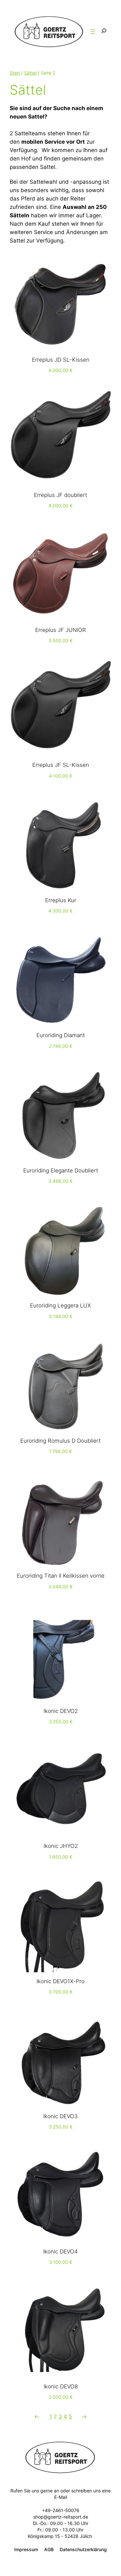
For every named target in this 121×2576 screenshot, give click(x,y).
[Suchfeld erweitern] (104, 31)
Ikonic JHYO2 (61, 1846)
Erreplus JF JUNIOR (60, 630)
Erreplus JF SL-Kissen (61, 765)
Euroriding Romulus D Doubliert (60, 1441)
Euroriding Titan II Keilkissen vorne (61, 1576)
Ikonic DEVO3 (60, 2116)
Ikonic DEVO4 (60, 2251)
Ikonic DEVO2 (61, 1711)
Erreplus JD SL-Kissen (61, 360)
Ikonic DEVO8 (61, 2386)
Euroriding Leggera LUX (60, 1305)
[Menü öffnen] (93, 32)
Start (15, 73)
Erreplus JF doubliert (60, 495)
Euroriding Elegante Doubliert (61, 1170)
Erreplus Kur (61, 900)
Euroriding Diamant (61, 1035)
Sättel (30, 73)
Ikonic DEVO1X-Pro (60, 1981)
